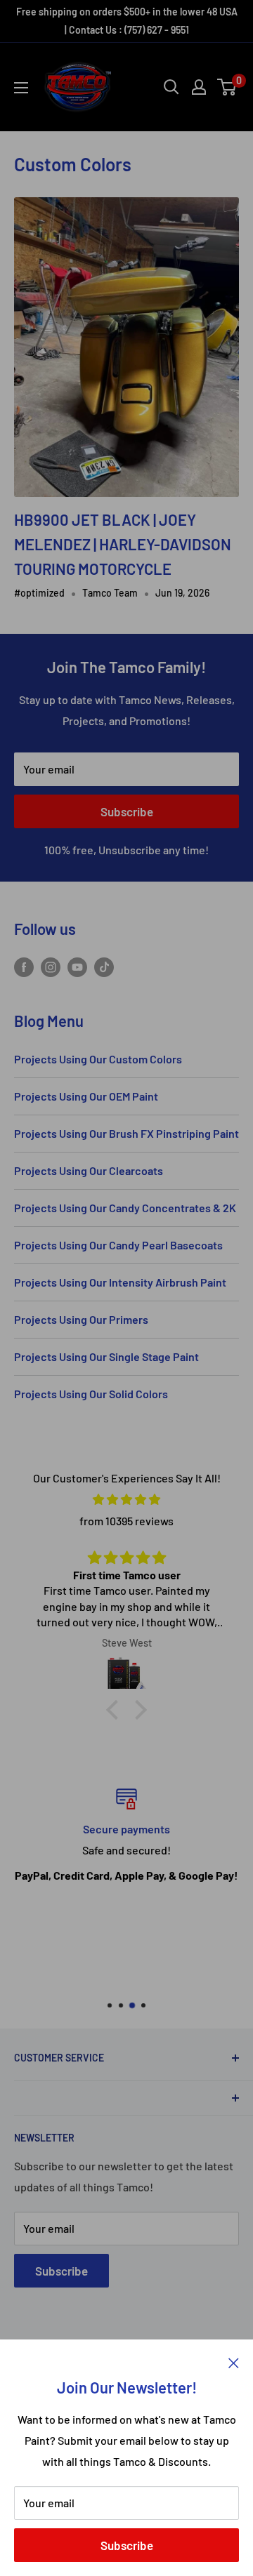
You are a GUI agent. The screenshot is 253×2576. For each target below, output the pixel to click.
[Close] (234, 2361)
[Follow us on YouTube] (77, 966)
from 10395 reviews (126, 1521)
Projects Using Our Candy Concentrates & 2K (125, 1208)
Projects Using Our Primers (81, 1319)
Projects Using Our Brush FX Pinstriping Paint (126, 1133)
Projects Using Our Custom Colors (98, 1059)
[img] (126, 1500)
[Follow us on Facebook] (24, 966)
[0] (227, 87)
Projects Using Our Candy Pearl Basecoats (118, 1245)
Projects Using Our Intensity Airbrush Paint (120, 1282)
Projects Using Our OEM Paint (86, 1096)
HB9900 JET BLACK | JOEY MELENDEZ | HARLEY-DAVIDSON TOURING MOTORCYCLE (123, 544)
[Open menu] (21, 88)
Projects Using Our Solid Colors (91, 1394)
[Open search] (171, 87)
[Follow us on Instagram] (51, 966)
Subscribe (127, 2545)
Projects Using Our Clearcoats (89, 1170)
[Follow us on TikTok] (104, 966)
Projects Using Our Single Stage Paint (106, 1356)
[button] (116, 1710)
